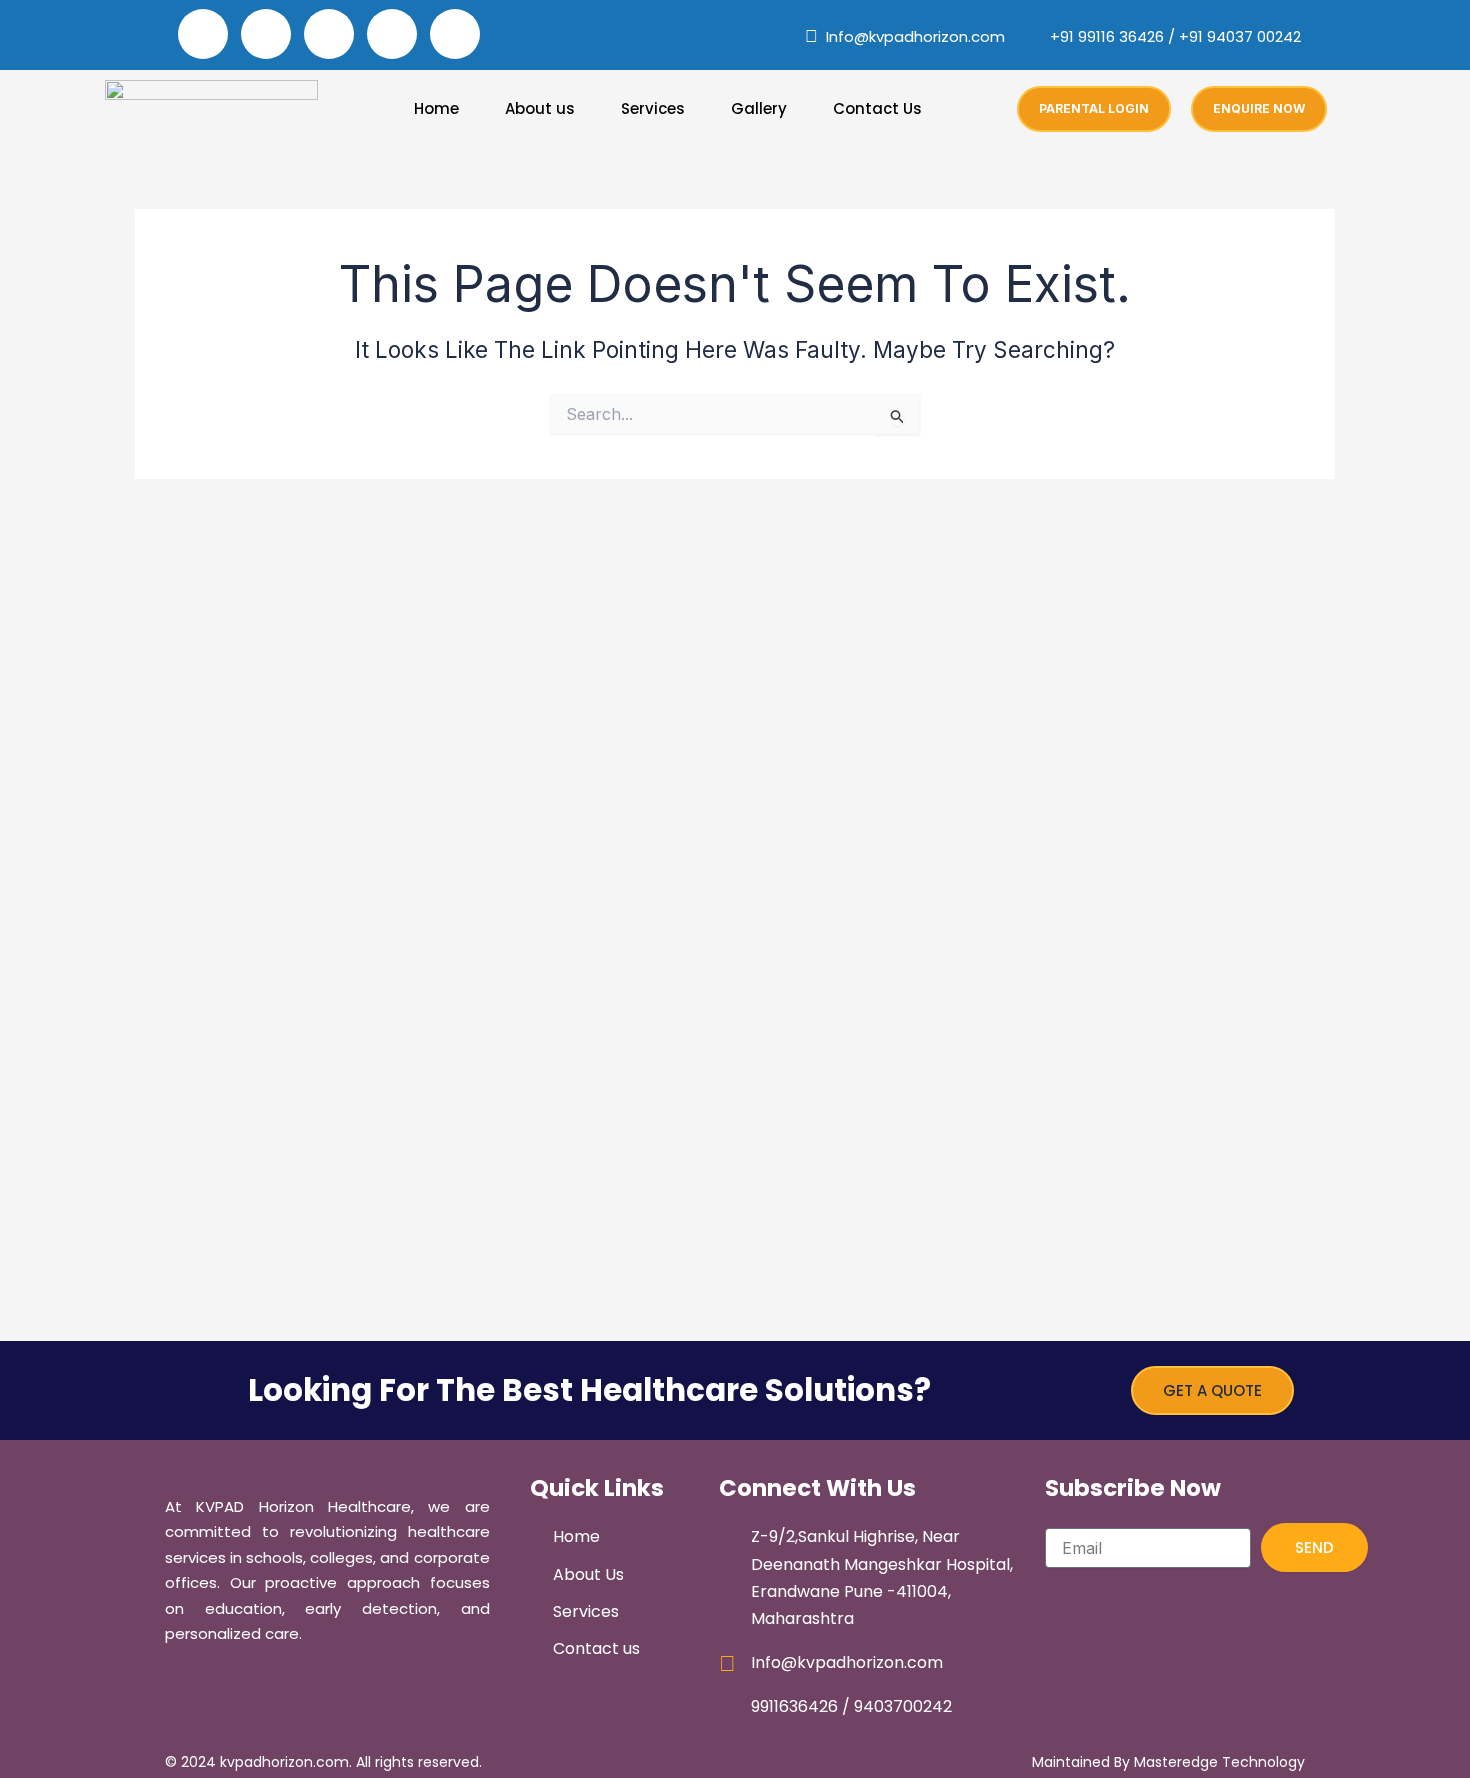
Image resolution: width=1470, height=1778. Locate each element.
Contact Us (877, 108)
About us (540, 108)
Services (653, 108)
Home (436, 108)
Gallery (759, 108)
